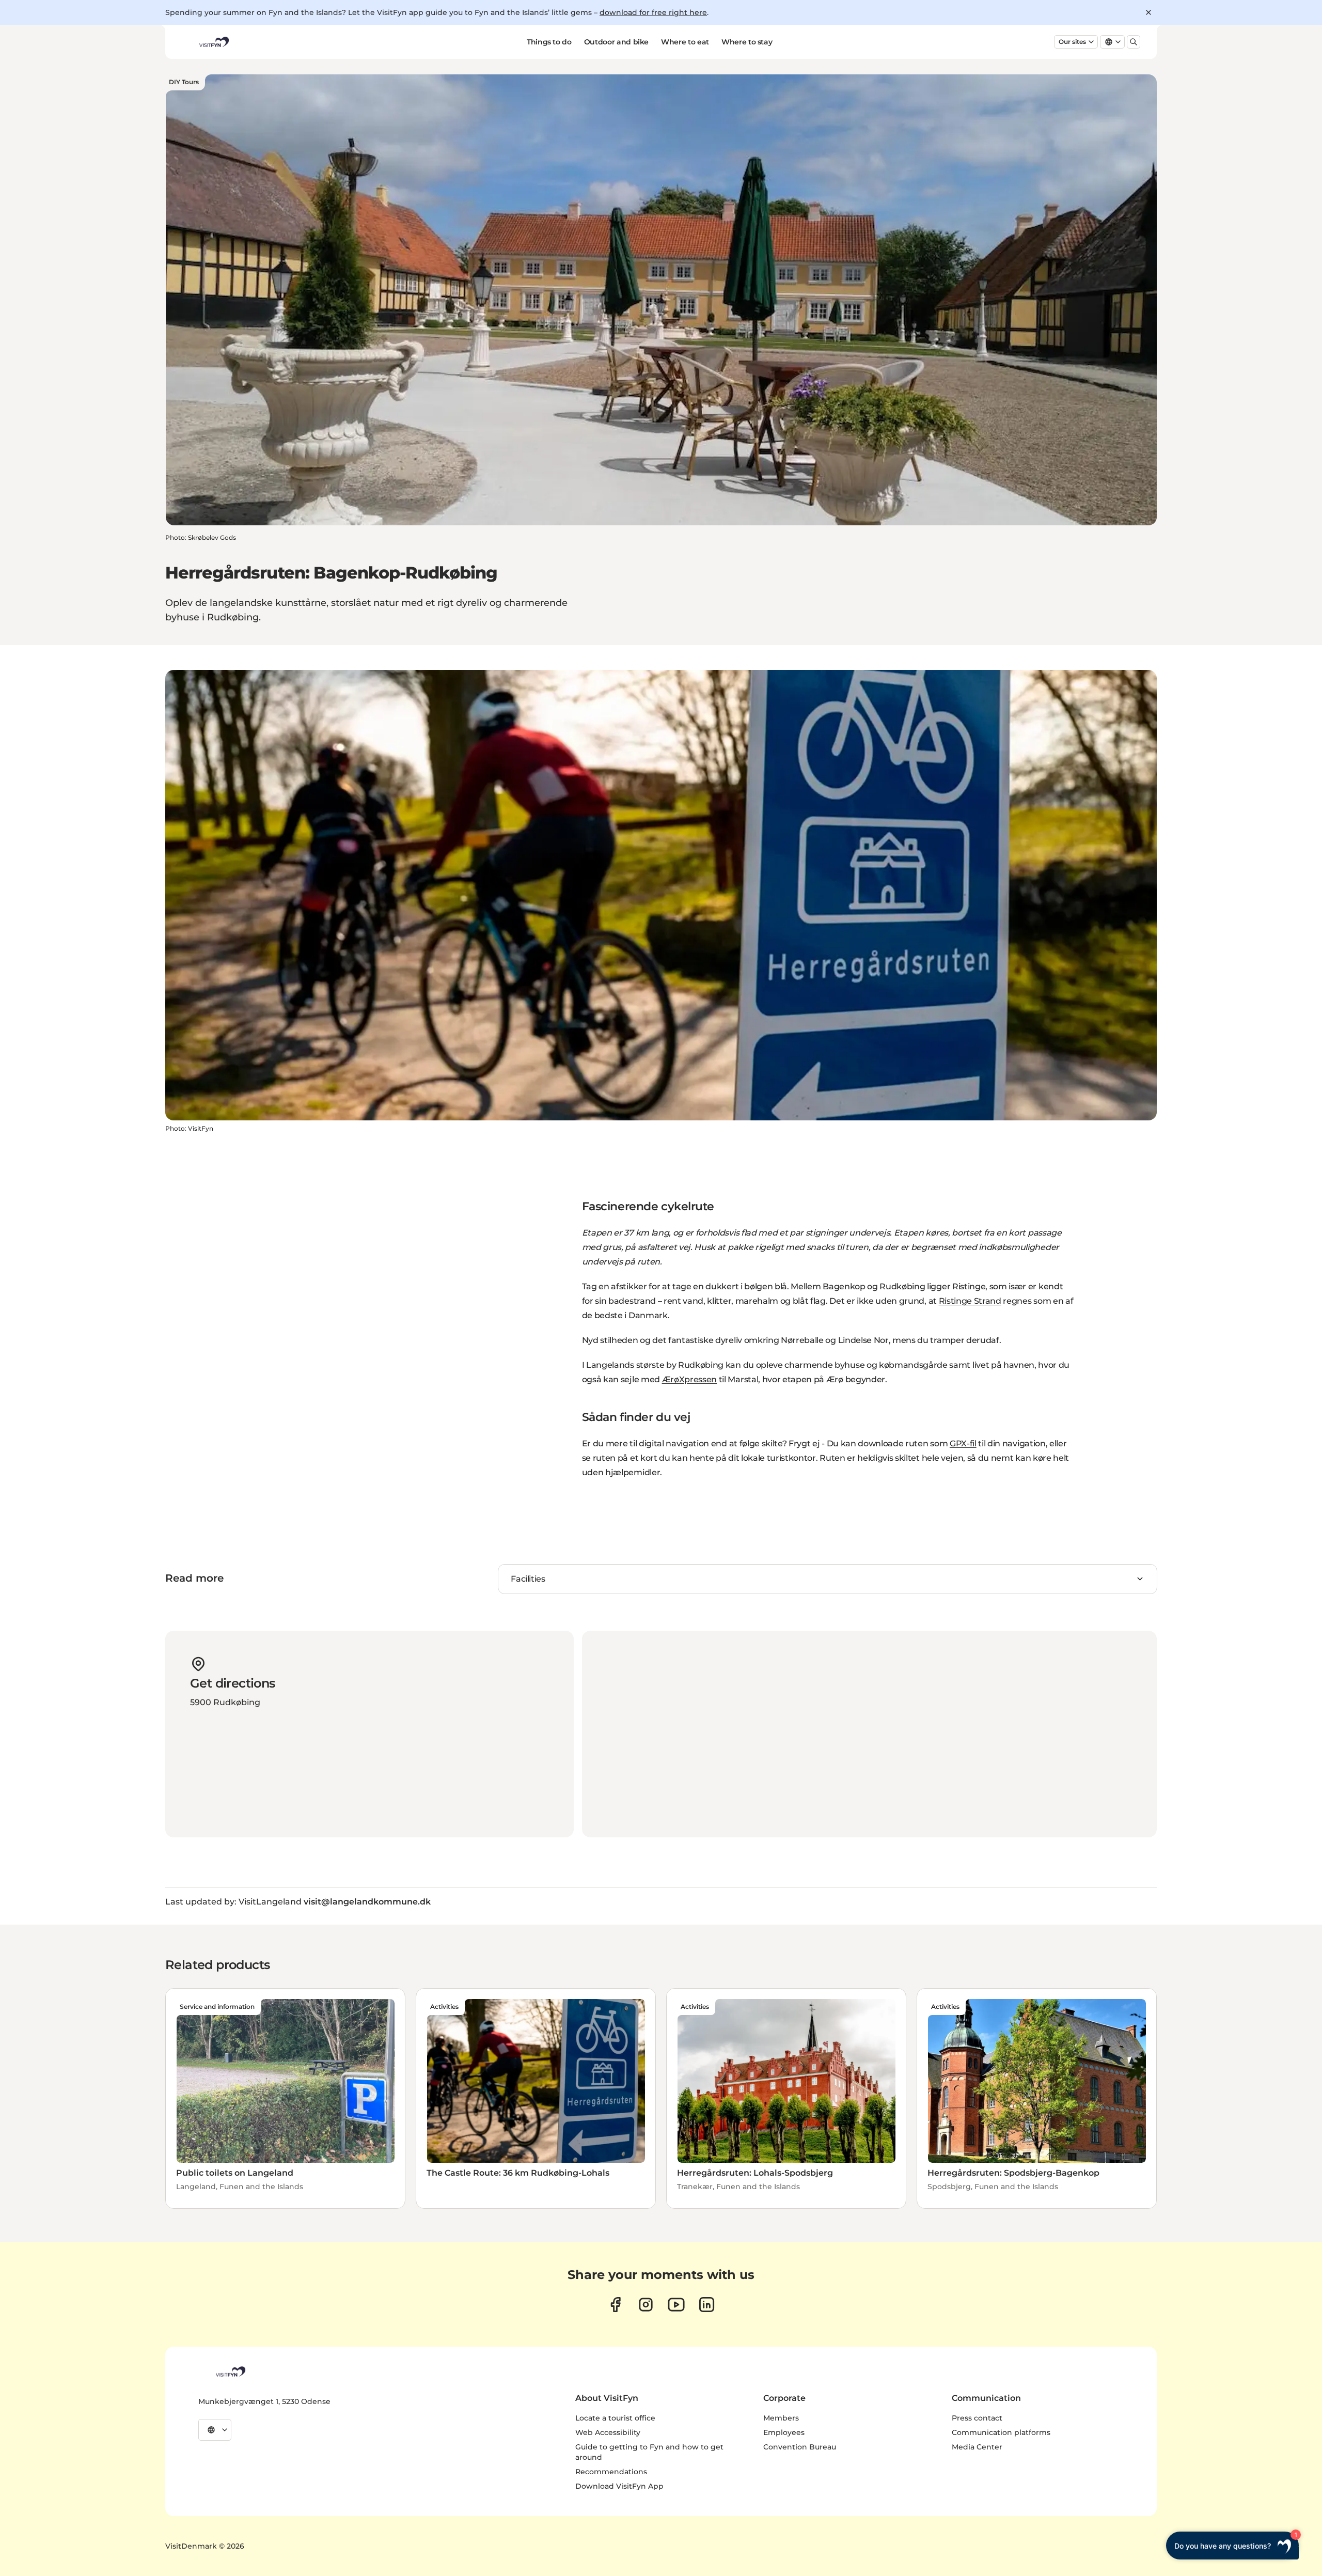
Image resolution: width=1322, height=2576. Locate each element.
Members (781, 2418)
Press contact (977, 2418)
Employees (784, 2432)
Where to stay (747, 42)
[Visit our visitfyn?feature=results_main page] (676, 2305)
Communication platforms (1001, 2432)
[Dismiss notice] (1148, 12)
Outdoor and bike (616, 42)
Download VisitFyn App (619, 2486)
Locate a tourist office (615, 2418)
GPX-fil (963, 1443)
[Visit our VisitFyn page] (615, 2305)
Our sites (1072, 42)
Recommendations (611, 2472)
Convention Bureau (800, 2447)
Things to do (549, 42)
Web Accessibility (608, 2432)
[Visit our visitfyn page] (646, 2305)
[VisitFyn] (230, 2371)
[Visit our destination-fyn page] (707, 2305)
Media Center (977, 2447)
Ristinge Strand (970, 1301)
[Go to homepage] (213, 42)
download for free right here (653, 12)
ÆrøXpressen (689, 1379)
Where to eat (685, 42)
